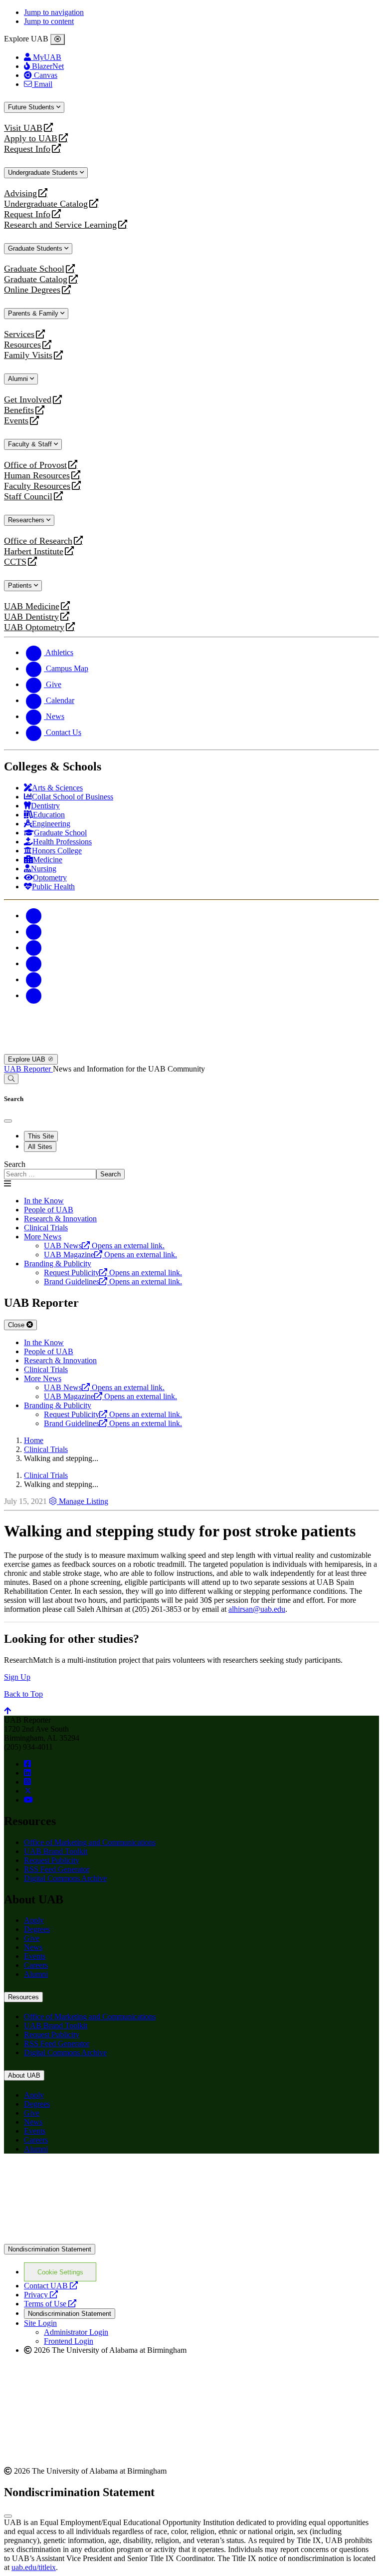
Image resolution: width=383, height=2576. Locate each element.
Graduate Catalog (36, 279)
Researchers (27, 520)
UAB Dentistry (31, 617)
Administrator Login (76, 2332)
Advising (20, 193)
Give (32, 1938)
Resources (22, 345)
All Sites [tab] (40, 1147)
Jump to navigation (54, 12)
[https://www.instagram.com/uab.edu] (27, 1782)
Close (17, 1325)
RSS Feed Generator (57, 1869)
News (33, 1947)
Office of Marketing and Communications (90, 1842)
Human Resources (37, 476)
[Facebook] (34, 916)
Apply (34, 1920)
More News (43, 1237)
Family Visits (28, 355)
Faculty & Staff (31, 444)
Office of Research (38, 541)
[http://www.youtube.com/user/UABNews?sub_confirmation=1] (28, 1800)
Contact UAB (51, 2286)
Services (19, 334)
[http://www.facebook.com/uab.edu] (27, 1764)
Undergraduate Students (44, 173)
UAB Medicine (32, 606)
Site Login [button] (40, 2323)
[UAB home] (191, 1049)
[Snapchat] (34, 979)
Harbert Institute (34, 552)
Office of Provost (35, 465)
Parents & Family (34, 313)
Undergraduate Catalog (46, 204)
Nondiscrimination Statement (50, 2249)
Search (15, 1164)
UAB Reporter (28, 1069)
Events (17, 421)
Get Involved (28, 400)
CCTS (17, 562)
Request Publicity (52, 1860)
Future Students (32, 107)
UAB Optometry (34, 627)
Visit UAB (23, 128)
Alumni (19, 379)
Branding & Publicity (58, 1264)
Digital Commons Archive (65, 1878)
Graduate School (34, 269)
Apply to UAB (31, 139)
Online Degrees (32, 290)
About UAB (24, 2075)
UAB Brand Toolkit (56, 1851)
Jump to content (49, 21)
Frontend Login (69, 2341)
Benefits (19, 410)
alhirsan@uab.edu (257, 1609)
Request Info (27, 149)
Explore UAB (28, 1059)
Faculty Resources (37, 486)
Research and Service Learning (60, 225)
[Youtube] (34, 963)
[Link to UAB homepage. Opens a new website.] (91, 2177)
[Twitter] (34, 931)
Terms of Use (50, 2304)
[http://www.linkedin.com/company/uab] (27, 1773)
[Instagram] (34, 947)
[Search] (11, 1079)
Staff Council (28, 497)
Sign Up (17, 1677)
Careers (36, 1965)
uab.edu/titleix (34, 2567)
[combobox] (50, 1174)
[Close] (58, 39)
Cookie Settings (60, 2272)
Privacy (41, 2295)
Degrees (37, 1929)
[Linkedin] (34, 995)
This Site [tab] (41, 1136)
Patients (21, 585)
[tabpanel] (191, 1170)
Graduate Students (36, 248)
